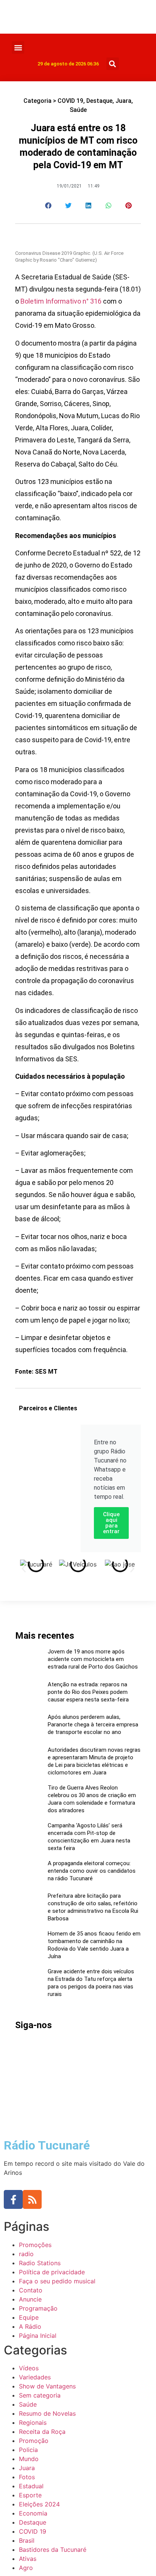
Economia (33, 2513)
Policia (28, 2450)
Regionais (33, 2422)
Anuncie (30, 2299)
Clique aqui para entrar (111, 1523)
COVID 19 (70, 101)
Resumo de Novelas (47, 2413)
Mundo (29, 2459)
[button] (18, 47)
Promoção (34, 2441)
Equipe (29, 2317)
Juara (123, 101)
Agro (26, 2568)
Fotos (27, 2477)
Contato (31, 2290)
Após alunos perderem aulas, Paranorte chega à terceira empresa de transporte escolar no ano (93, 1725)
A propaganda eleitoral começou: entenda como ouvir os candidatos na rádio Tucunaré (92, 1871)
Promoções (35, 2245)
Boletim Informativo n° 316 (61, 301)
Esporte (30, 2495)
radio (26, 2254)
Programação (38, 2308)
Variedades (35, 2377)
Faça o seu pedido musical (57, 2281)
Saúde (78, 110)
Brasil (27, 2540)
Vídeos (29, 2368)
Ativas (28, 2559)
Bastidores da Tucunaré (53, 2550)
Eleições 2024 (39, 2504)
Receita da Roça (42, 2432)
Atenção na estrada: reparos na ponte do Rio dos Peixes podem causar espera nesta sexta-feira (88, 1692)
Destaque (99, 101)
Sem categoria (40, 2395)
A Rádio (30, 2326)
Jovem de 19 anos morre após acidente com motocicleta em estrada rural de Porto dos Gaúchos (93, 1659)
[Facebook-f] (13, 2199)
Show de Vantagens (47, 2386)
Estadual (31, 2486)
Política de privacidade (52, 2272)
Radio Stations (40, 2263)
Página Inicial (38, 2336)
